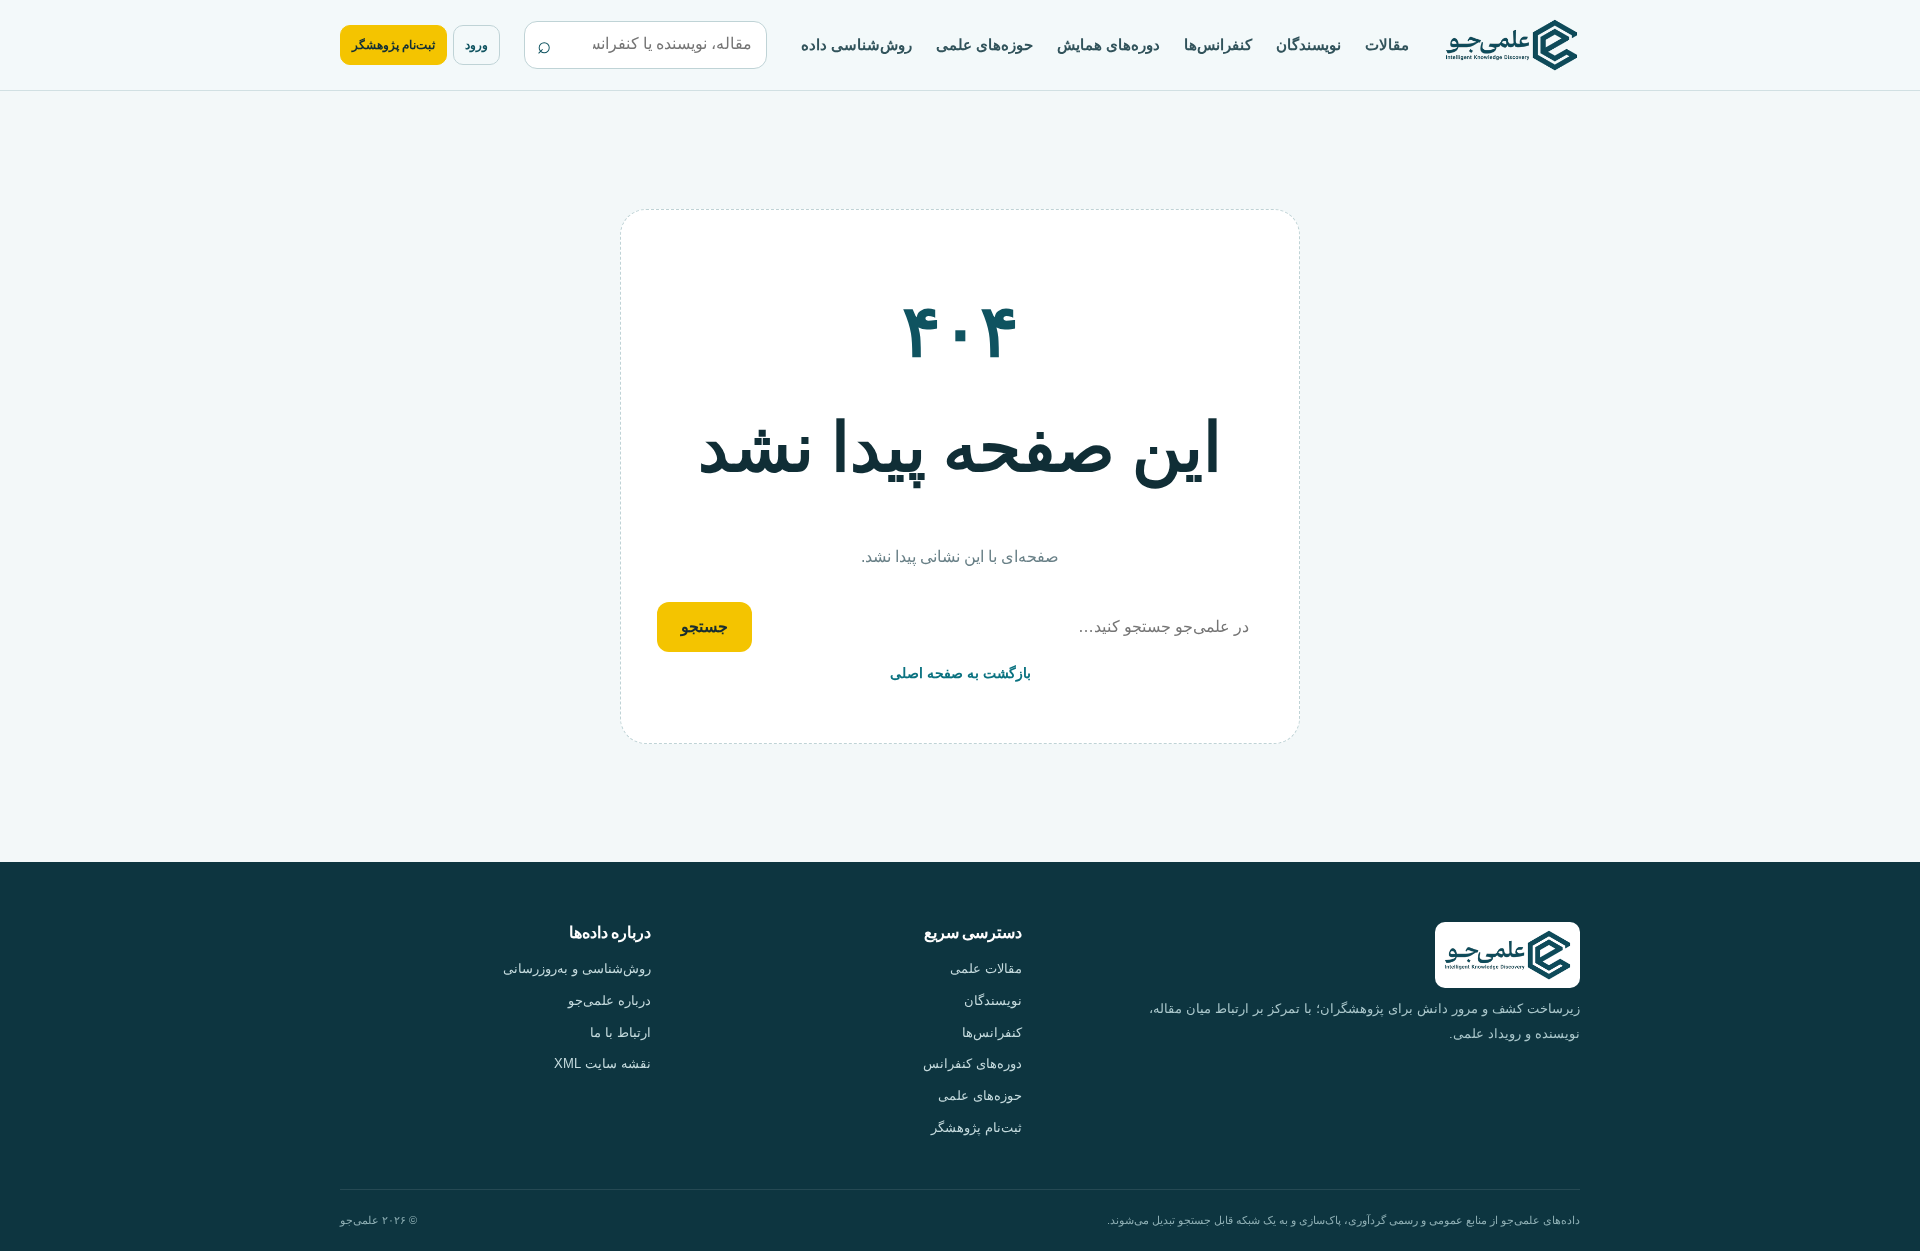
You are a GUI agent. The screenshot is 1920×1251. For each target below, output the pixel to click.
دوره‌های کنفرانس (972, 1063)
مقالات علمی (986, 968)
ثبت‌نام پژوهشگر (393, 45)
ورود (476, 45)
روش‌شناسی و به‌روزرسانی (577, 968)
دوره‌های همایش (1108, 45)
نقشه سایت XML (602, 1063)
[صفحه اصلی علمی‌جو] (1511, 45)
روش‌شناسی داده (856, 45)
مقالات (1387, 45)
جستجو (704, 626)
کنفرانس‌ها (1218, 45)
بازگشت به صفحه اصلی (960, 673)
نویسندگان (1308, 45)
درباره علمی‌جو (609, 1000)
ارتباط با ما (620, 1032)
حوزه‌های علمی (984, 45)
